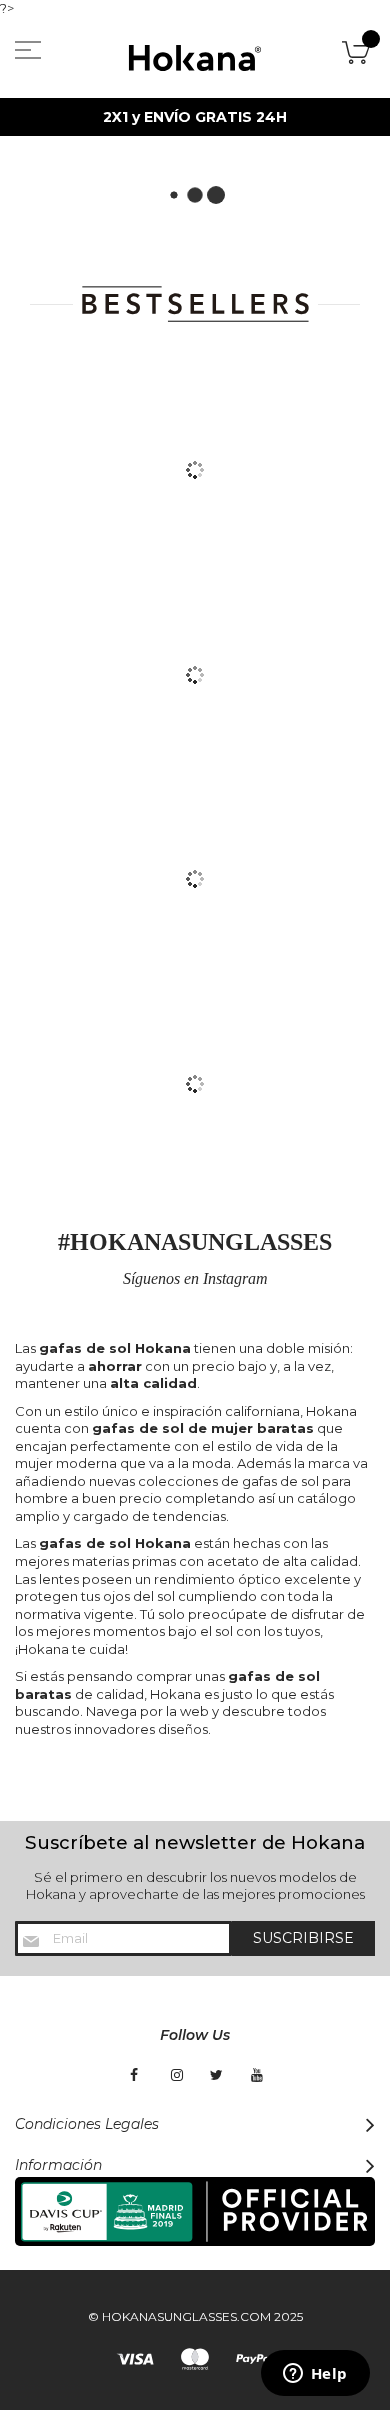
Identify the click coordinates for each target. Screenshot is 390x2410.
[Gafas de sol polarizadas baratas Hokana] (195, 58)
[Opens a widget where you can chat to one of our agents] (315, 2375)
